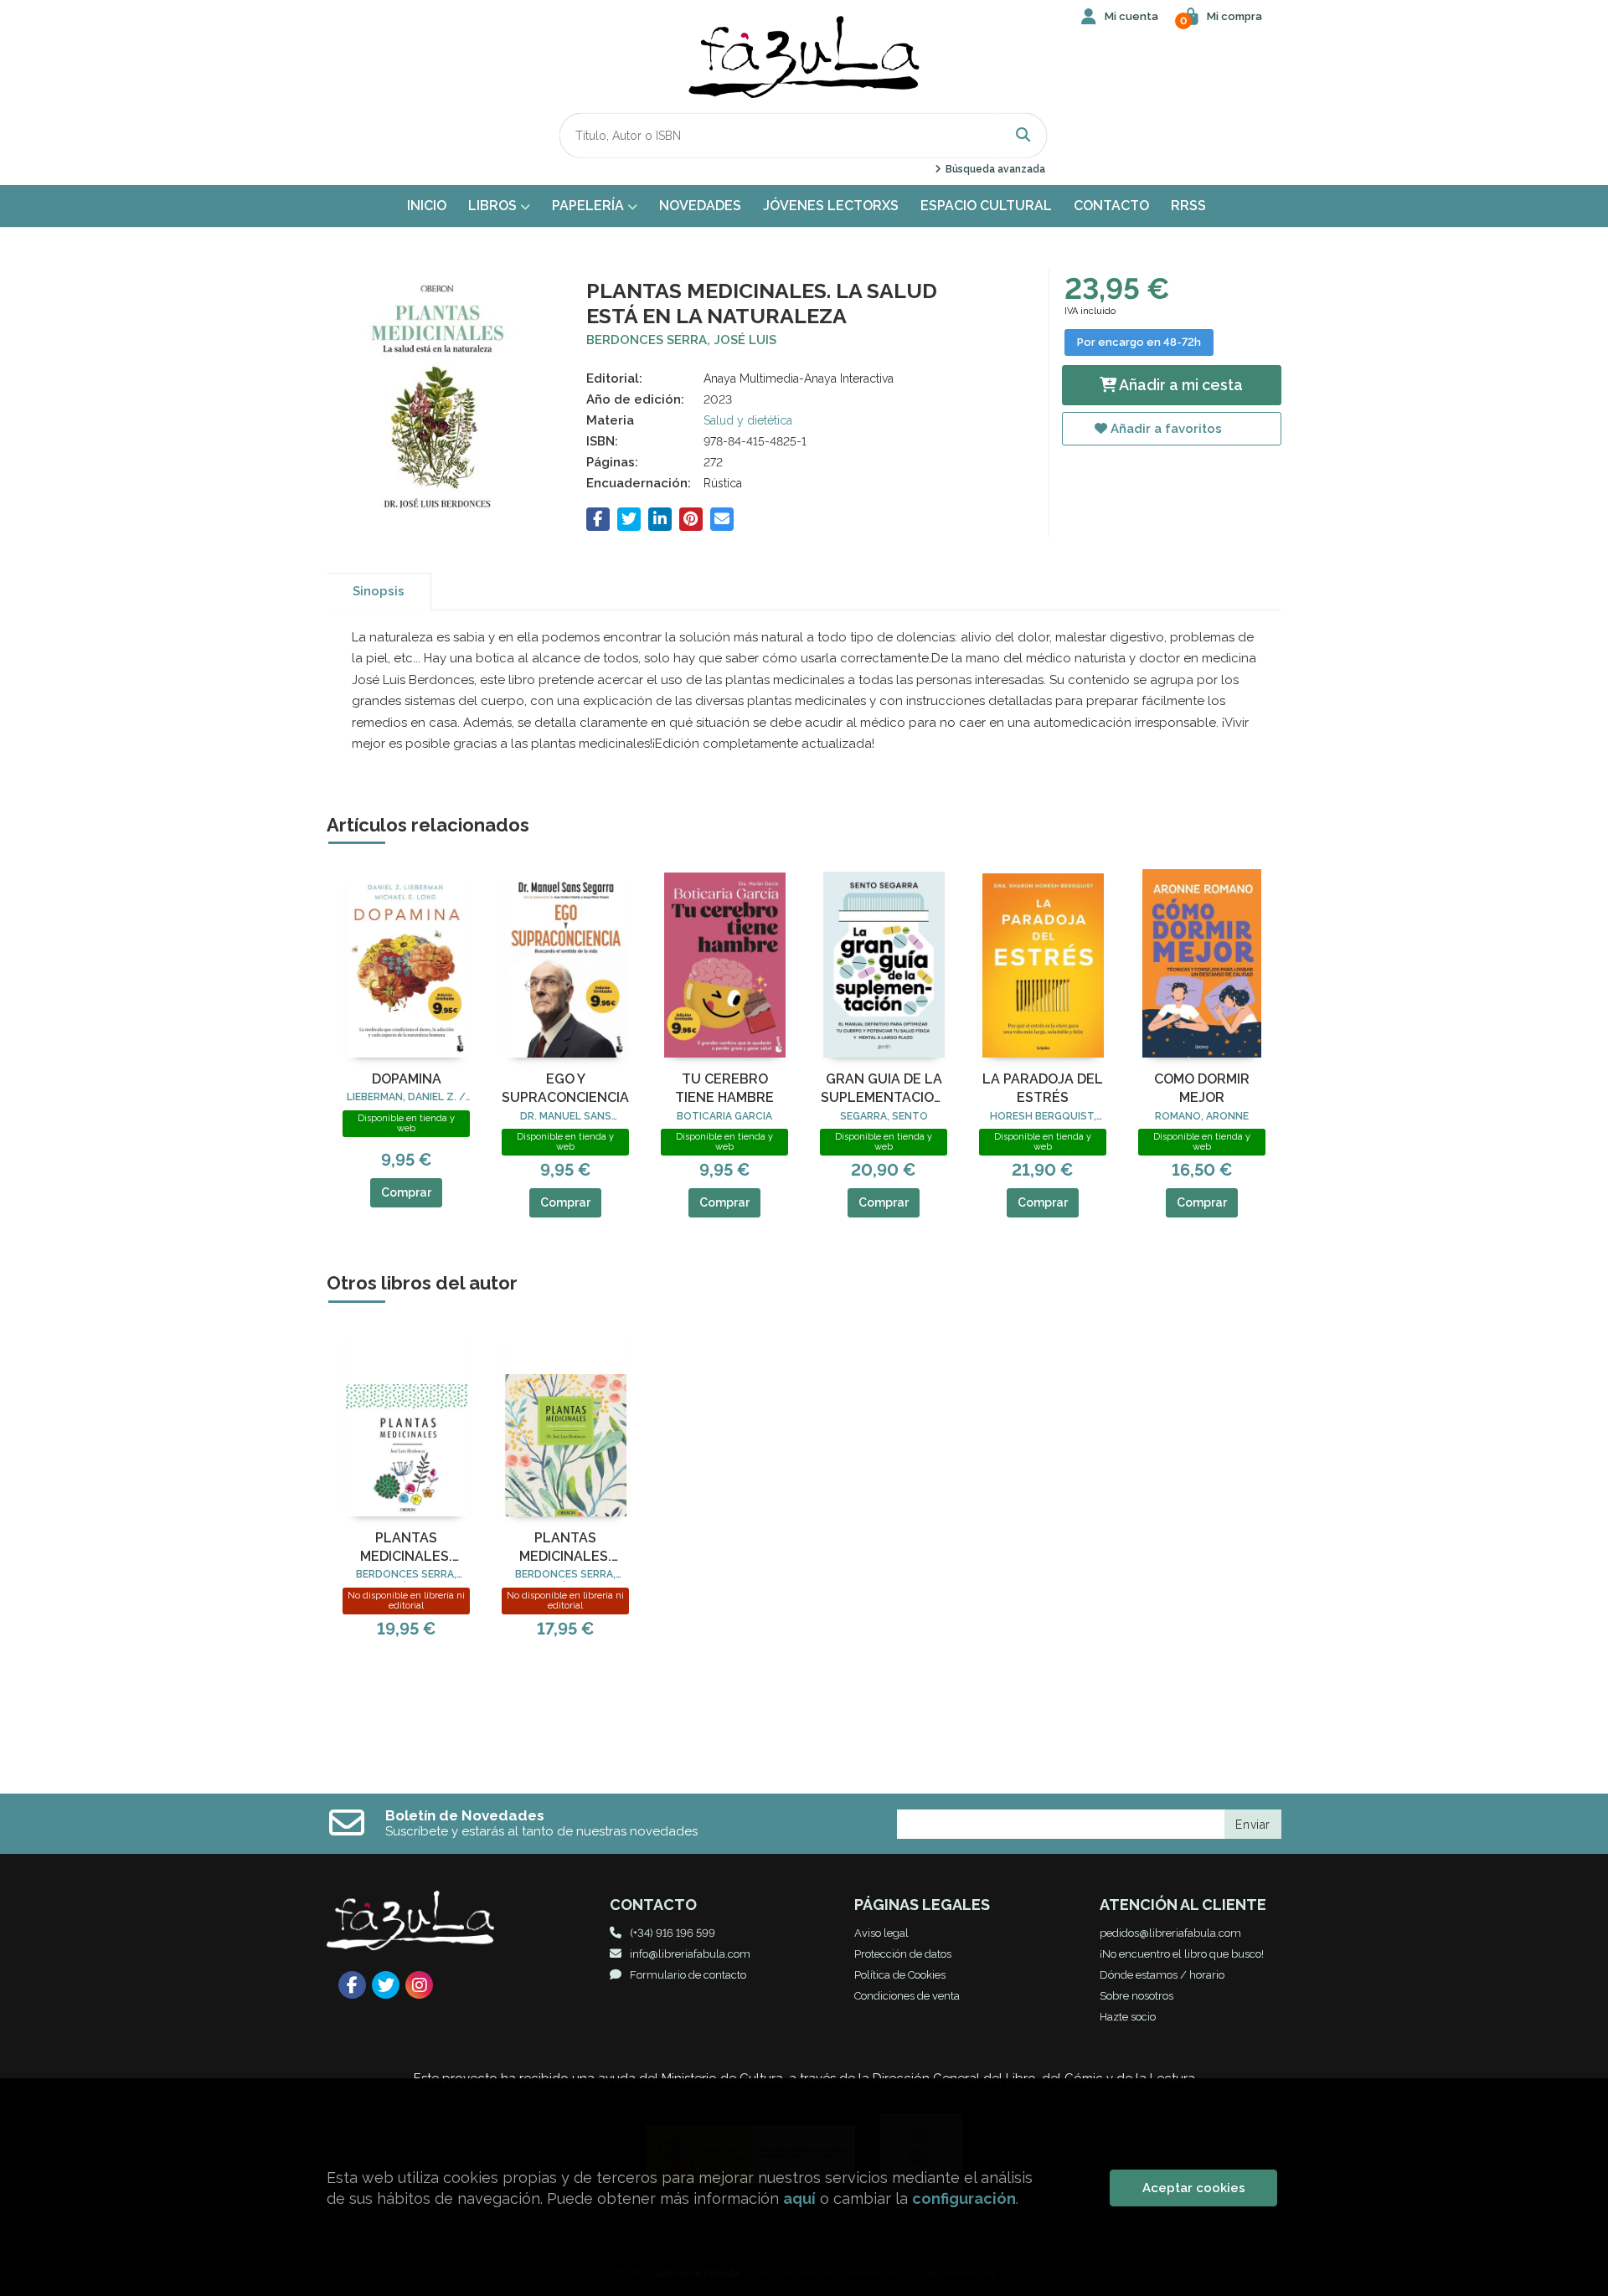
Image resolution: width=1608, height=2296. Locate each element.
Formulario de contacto (688, 1975)
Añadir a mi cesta (1180, 385)
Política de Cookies (900, 1975)
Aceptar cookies (1194, 2188)
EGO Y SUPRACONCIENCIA (565, 1088)
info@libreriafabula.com (690, 1954)
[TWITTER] (386, 1985)
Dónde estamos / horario (1162, 1975)
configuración (964, 2198)
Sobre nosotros (1136, 1996)
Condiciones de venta (907, 1996)
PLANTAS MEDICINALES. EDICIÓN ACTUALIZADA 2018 (406, 1548)
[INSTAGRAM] (419, 1985)
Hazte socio (1128, 2017)
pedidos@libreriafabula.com (1170, 1933)
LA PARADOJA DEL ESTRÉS (1043, 1088)
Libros (494, 206)
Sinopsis (379, 591)
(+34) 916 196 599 (673, 1933)
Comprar (406, 1192)
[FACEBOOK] (352, 1985)
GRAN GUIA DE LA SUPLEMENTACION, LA (884, 1089)
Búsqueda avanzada (994, 169)
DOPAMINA (407, 1079)
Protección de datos (903, 1954)
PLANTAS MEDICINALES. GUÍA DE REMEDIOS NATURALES (566, 1548)
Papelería (590, 206)
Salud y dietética (748, 420)
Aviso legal (881, 1933)
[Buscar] (1023, 135)
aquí (799, 2198)
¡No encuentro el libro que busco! (1182, 1954)
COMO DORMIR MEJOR (1202, 1088)
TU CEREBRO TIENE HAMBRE (724, 1088)
